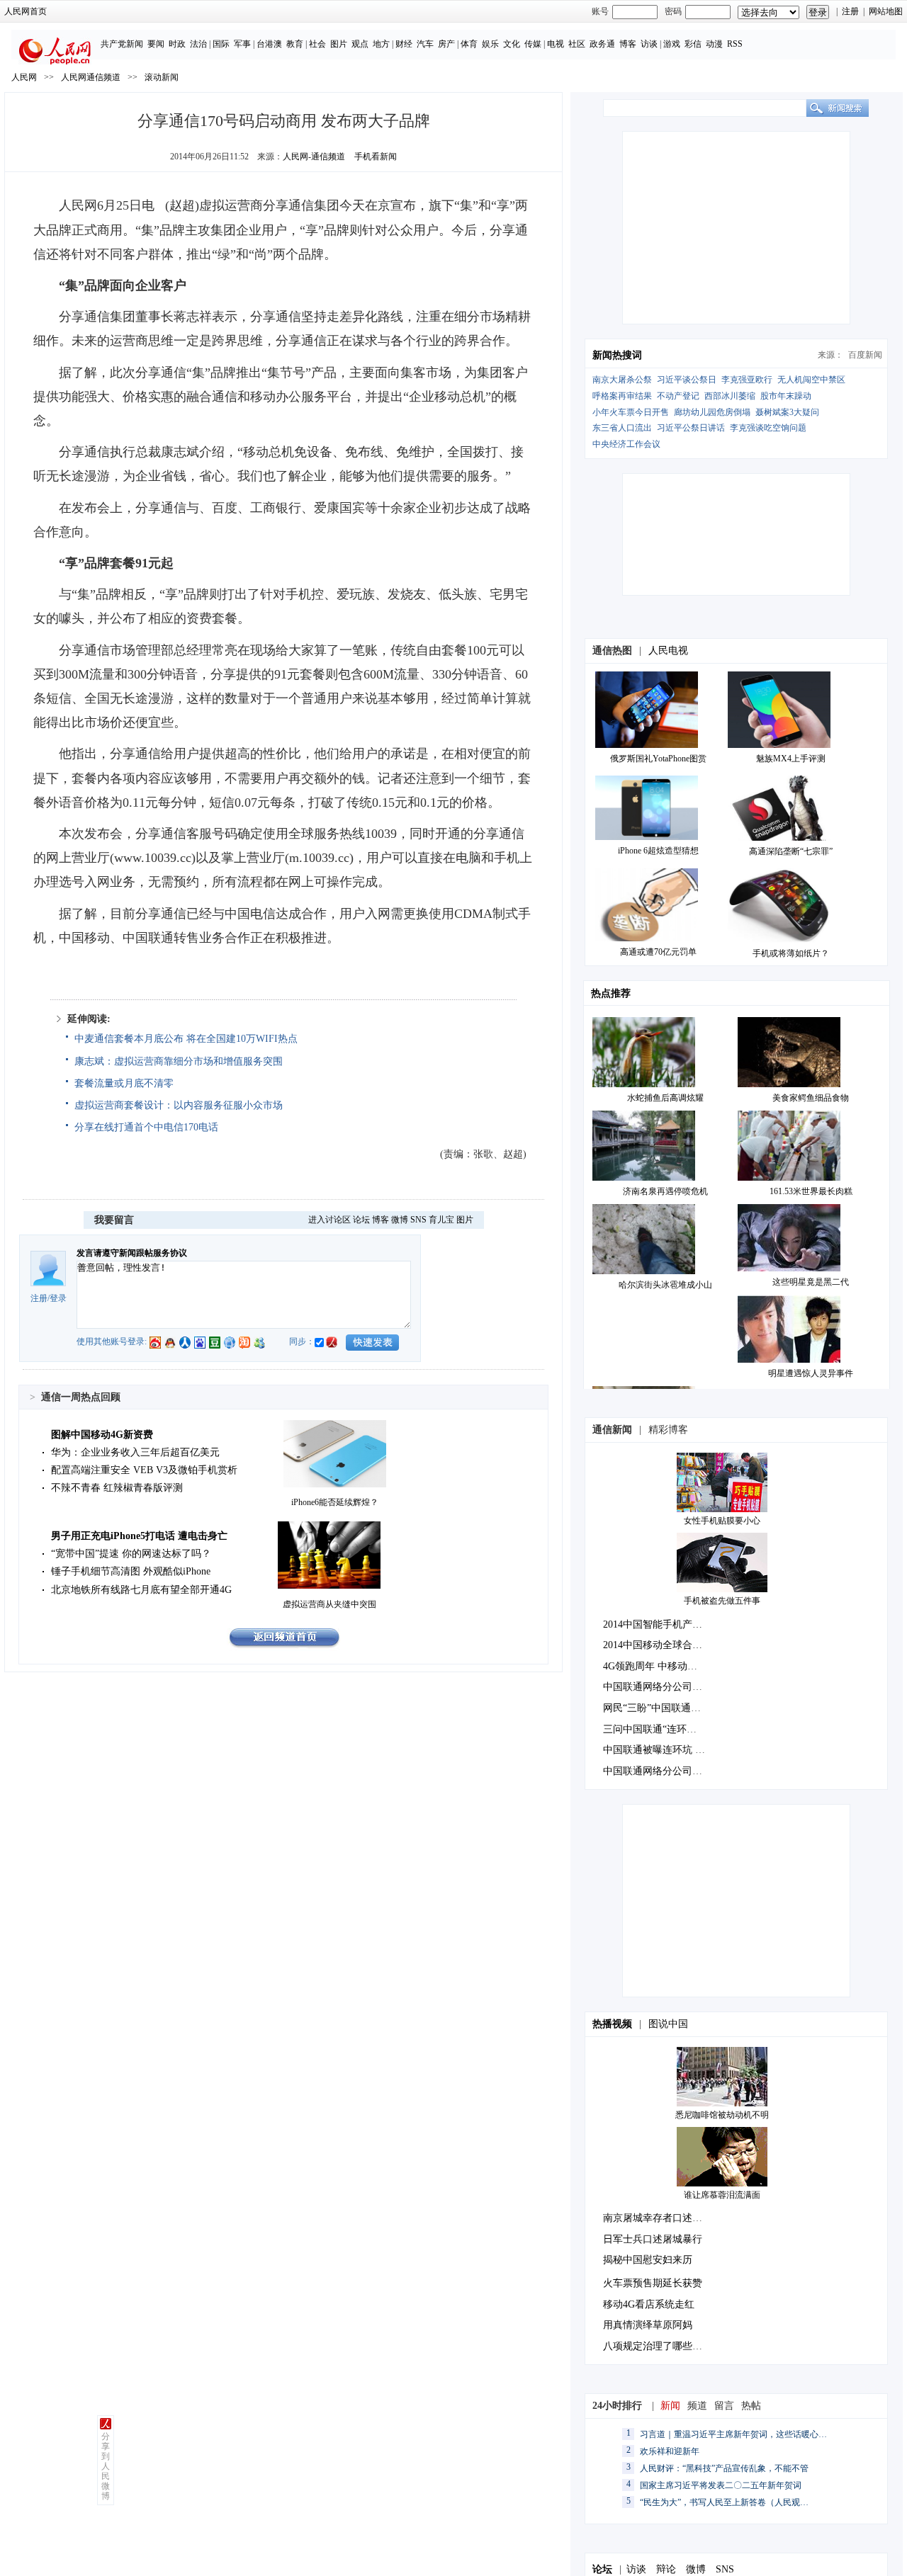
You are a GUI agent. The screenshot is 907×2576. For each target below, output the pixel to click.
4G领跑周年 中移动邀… (655, 1666)
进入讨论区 (329, 1220)
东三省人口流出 (622, 428)
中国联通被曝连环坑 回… (659, 1750)
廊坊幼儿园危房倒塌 (712, 412)
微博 (400, 1220)
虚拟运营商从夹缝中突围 (329, 1604)
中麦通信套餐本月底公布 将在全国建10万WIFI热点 (186, 1039)
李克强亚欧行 (747, 380)
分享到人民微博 (106, 2466)
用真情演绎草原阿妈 (648, 2325)
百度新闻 (865, 355)
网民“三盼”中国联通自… (657, 1708)
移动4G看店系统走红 (649, 2304)
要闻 (156, 44)
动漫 (714, 44)
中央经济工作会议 (626, 444)
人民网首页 (26, 11)
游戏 (672, 44)
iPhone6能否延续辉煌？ (335, 1502)
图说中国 (668, 2024)
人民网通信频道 (91, 77)
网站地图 (886, 11)
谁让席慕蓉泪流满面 (722, 2195)
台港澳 (269, 44)
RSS (735, 44)
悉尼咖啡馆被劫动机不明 (722, 2115)
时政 (177, 44)
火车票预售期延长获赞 (653, 2283)
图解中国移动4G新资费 (102, 1435)
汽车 (425, 44)
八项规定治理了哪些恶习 (658, 2346)
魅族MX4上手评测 (791, 759)
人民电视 (668, 651)
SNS (418, 1220)
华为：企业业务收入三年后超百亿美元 (135, 1452)
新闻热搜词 (617, 355)
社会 (317, 44)
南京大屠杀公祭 (622, 380)
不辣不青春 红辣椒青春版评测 (117, 1488)
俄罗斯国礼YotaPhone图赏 (658, 759)
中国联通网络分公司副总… (663, 1687)
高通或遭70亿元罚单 (658, 952)
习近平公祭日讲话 (691, 428)
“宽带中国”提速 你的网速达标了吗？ (131, 1554)
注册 (850, 11)
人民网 (24, 77)
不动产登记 (678, 396)
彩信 (693, 44)
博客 (628, 44)
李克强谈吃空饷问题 (768, 428)
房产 (446, 44)
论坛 (361, 1220)
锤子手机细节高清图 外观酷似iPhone (131, 1571)
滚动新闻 (162, 77)
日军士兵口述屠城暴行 (653, 2239)
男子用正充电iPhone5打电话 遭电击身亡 (139, 1536)
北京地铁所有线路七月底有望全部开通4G (141, 1590)
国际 (221, 44)
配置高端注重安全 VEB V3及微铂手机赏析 (144, 1470)
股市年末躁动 (786, 396)
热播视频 (612, 2024)
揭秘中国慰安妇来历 (648, 2260)
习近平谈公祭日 (687, 380)
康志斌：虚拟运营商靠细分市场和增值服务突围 (179, 1061)
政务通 (602, 44)
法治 (198, 44)
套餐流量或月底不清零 (124, 1083)
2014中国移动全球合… (653, 1645)
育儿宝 (441, 1220)
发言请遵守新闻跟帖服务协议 (132, 1253)
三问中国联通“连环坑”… (657, 1729)
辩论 (666, 2569)
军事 (242, 44)
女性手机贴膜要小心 (722, 1521)
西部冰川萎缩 (730, 396)
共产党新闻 (122, 44)
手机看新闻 (376, 157)
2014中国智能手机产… (653, 1624)
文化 (512, 44)
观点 (360, 44)
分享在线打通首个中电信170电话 (146, 1127)
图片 (339, 44)
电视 (556, 44)
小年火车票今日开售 (631, 412)
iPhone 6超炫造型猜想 (658, 851)
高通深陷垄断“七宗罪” (791, 851)
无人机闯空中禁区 (811, 380)
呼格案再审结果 (622, 396)
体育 (469, 44)
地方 (381, 44)
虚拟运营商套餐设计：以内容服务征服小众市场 (179, 1105)
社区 (577, 44)
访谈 (649, 44)
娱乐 (490, 44)
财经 (404, 44)
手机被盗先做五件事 (722, 1601)
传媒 (533, 44)
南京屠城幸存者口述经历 (658, 2218)
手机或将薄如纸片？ (791, 953)
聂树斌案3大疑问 (787, 412)
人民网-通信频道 (314, 157)
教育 (295, 44)
